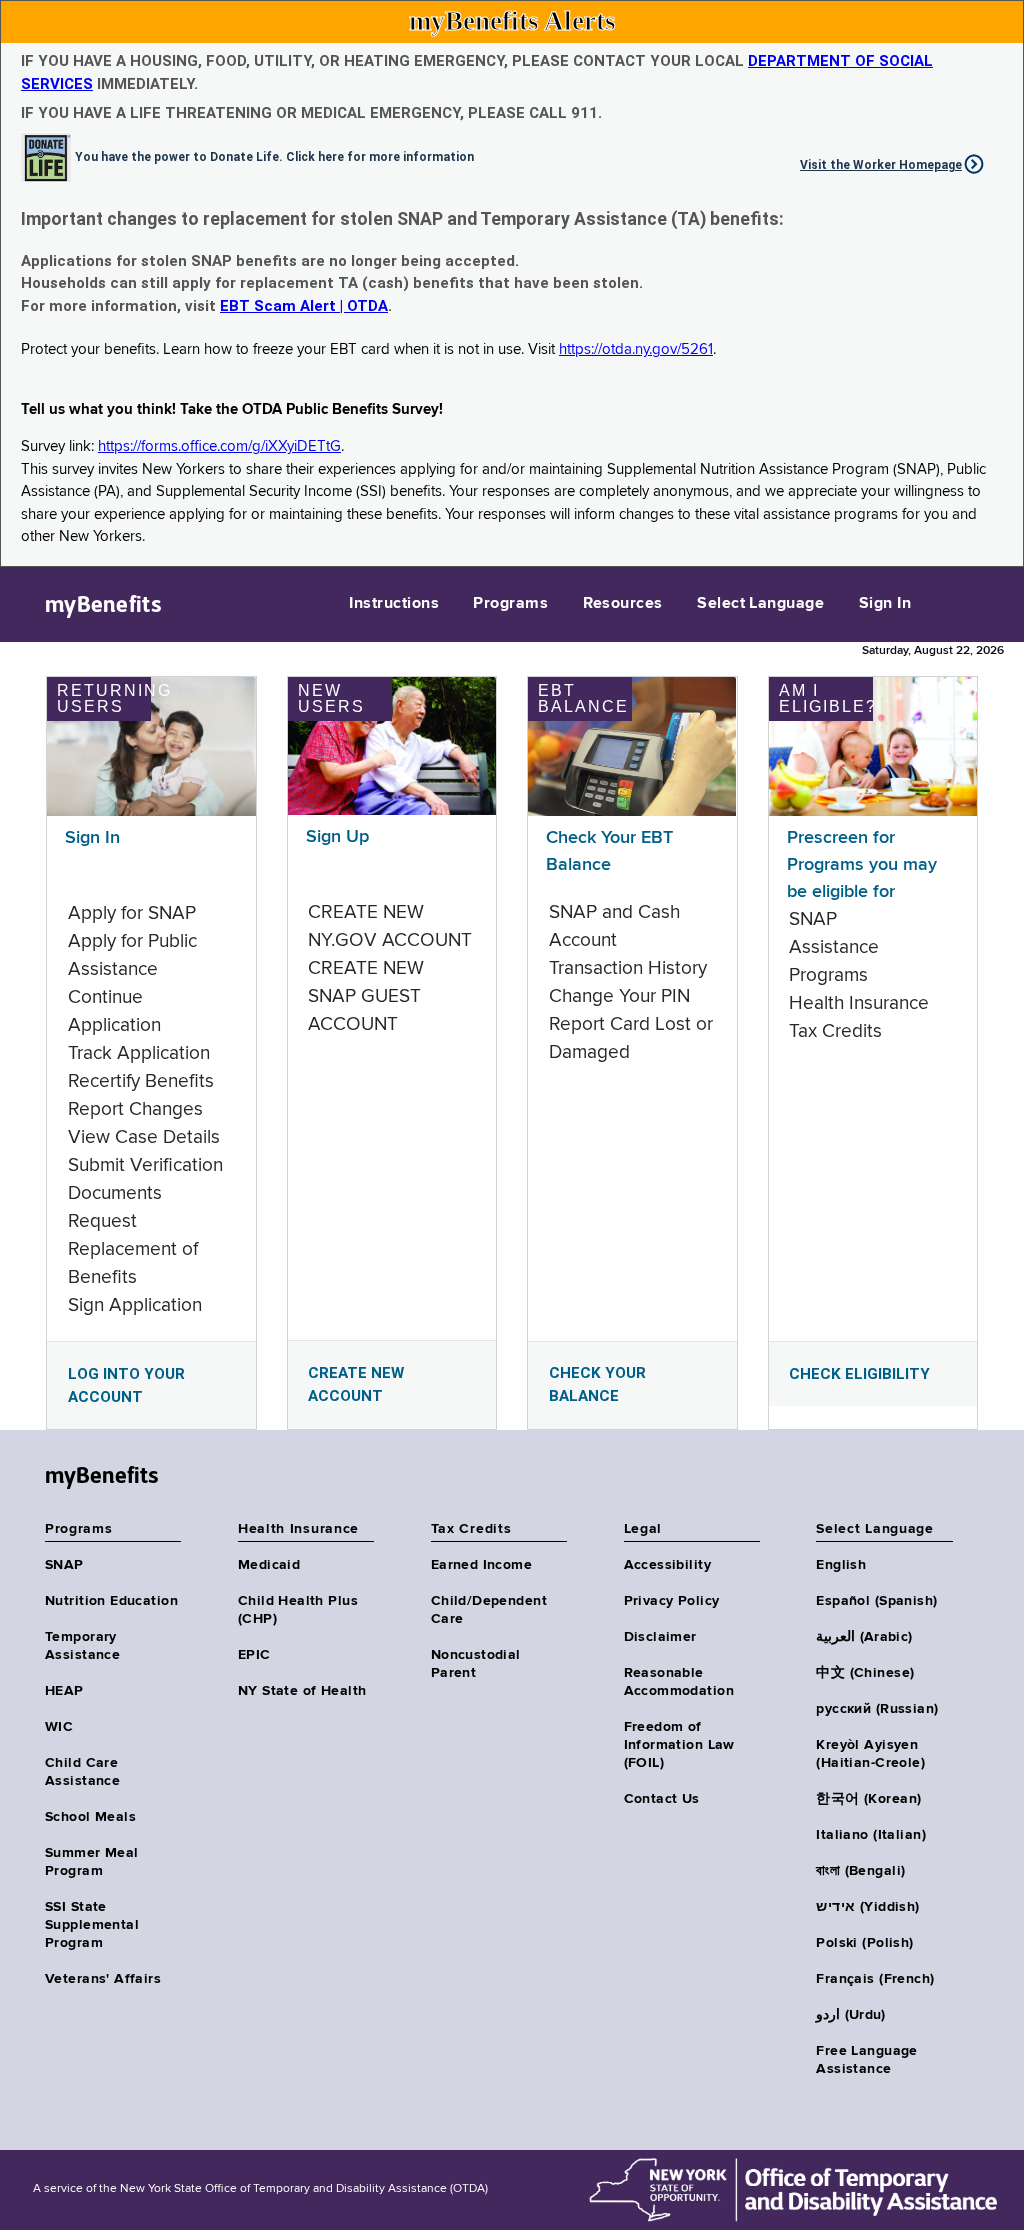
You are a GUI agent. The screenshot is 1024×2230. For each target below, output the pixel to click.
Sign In (885, 604)
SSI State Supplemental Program (92, 1925)
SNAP (64, 1565)
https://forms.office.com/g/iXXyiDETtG (219, 446)
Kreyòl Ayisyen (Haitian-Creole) (870, 1754)
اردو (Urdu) (850, 2015)
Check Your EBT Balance (609, 851)
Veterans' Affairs (103, 1979)
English (841, 1565)
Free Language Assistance (866, 2060)
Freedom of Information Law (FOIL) (679, 1745)
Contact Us (662, 1799)
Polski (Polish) (864, 1943)
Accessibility (667, 1565)
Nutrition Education (111, 1601)
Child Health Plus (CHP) (298, 1610)
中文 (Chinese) (865, 1673)
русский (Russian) (877, 1709)
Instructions (394, 604)
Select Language (760, 604)
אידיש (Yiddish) (867, 1907)
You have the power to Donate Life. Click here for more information (274, 156)
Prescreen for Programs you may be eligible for (862, 865)
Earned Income (481, 1565)
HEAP (64, 1691)
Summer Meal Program (92, 1862)
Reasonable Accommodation (679, 1682)
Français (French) (875, 1979)
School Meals (90, 1817)
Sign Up (337, 837)
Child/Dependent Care (489, 1610)
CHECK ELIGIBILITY (859, 1374)
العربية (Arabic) (864, 1637)
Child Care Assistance (82, 1772)
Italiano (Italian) (871, 1835)
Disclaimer (660, 1637)
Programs (510, 604)
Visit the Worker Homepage (881, 165)
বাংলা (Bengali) (860, 1871)
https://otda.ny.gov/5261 (636, 349)
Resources (623, 604)
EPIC (254, 1655)
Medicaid (269, 1565)
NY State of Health (302, 1691)
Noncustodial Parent (476, 1664)
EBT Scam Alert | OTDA (304, 306)
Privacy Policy (672, 1601)
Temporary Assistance (82, 1646)
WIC (59, 1727)
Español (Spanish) (876, 1601)
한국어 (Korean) (868, 1799)
